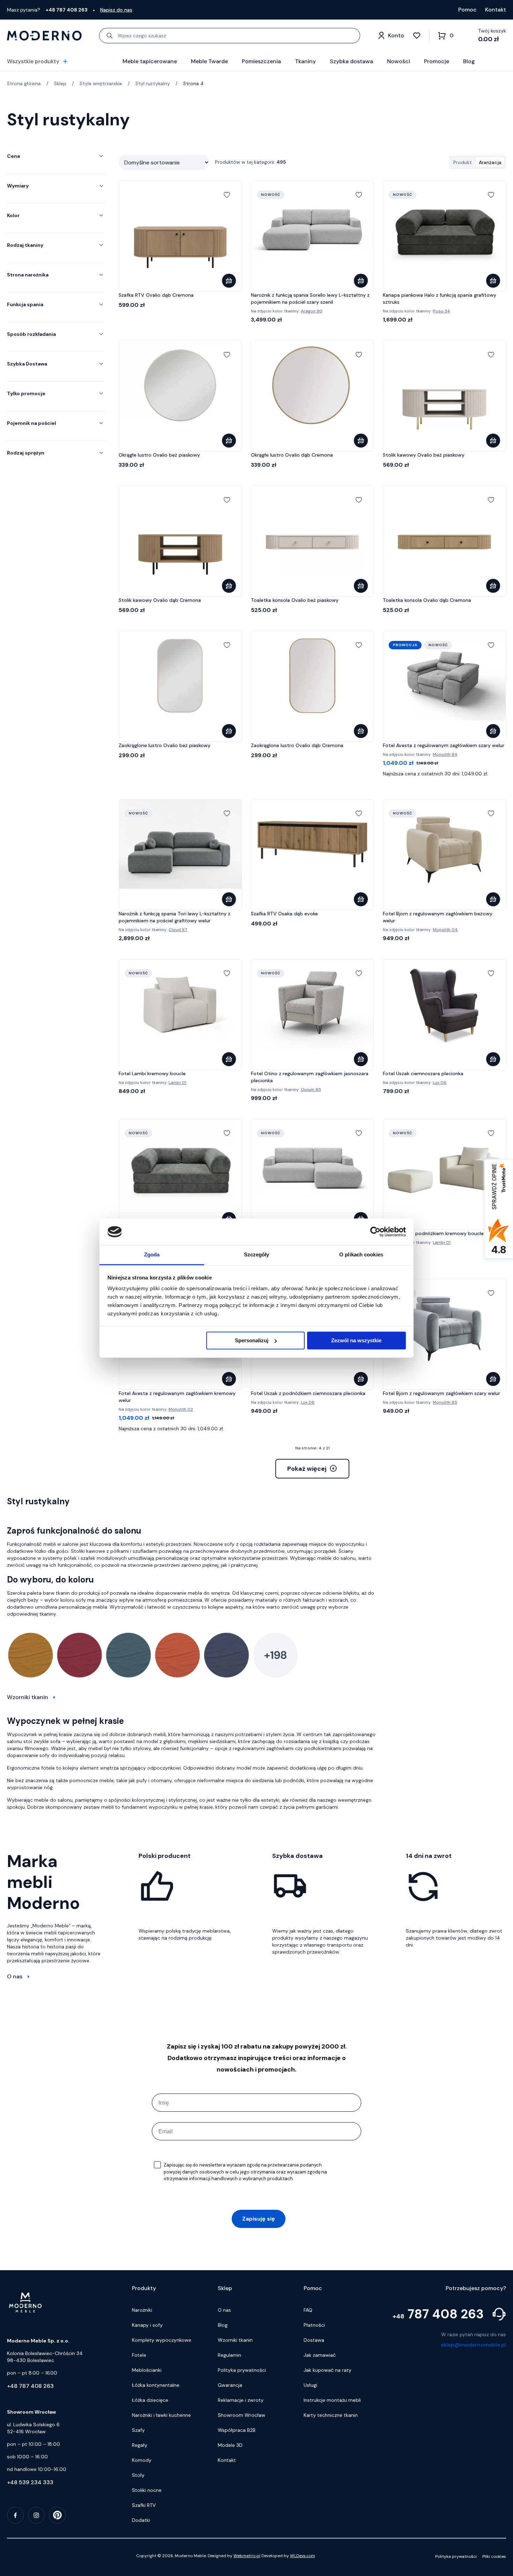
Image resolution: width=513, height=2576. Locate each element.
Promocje (437, 61)
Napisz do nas (116, 10)
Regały (140, 2445)
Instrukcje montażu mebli (332, 2400)
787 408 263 (438, 2314)
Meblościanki (147, 2370)
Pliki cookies (494, 2556)
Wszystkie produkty (33, 61)
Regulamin (229, 2355)
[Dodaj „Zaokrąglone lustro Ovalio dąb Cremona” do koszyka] (361, 731)
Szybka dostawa (351, 61)
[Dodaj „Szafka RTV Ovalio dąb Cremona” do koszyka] (229, 281)
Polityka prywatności (242, 2370)
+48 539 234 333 (30, 2482)
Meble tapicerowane (150, 61)
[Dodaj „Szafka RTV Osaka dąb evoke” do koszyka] (361, 899)
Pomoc (467, 10)
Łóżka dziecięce (150, 2400)
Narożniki (142, 2310)
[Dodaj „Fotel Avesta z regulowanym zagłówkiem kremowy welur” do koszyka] (229, 1379)
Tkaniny (305, 61)
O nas (15, 1976)
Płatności (314, 2325)
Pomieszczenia (261, 61)
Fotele (139, 2355)
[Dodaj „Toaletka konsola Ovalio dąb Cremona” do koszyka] (493, 586)
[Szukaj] (110, 36)
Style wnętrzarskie (101, 83)
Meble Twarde (209, 61)
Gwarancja (230, 2385)
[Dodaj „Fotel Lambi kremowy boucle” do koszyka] (229, 1059)
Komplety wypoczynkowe (162, 2340)
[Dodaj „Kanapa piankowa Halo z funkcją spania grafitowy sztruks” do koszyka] (493, 281)
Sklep (60, 83)
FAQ (308, 2310)
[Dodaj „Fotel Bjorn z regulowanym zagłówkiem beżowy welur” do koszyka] (493, 899)
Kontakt (496, 10)
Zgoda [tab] (152, 1255)
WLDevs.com (303, 2556)
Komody (142, 2460)
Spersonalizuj (252, 1340)
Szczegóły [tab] (257, 1255)
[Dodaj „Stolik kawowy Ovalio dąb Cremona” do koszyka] (229, 586)
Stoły (138, 2475)
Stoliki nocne (147, 2490)
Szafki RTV (144, 2505)
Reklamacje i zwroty (241, 2400)
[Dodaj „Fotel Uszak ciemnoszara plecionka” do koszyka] (493, 1059)
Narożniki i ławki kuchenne (161, 2415)
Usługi (310, 2385)
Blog (469, 61)
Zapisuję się (259, 2219)
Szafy (138, 2430)
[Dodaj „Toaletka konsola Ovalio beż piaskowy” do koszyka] (361, 586)
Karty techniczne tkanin (331, 2415)
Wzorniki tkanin (28, 1697)
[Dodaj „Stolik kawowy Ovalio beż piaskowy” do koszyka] (493, 441)
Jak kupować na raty (328, 2370)
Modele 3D (230, 2445)
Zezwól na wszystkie (356, 1340)
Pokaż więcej (307, 1469)
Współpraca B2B (237, 2430)
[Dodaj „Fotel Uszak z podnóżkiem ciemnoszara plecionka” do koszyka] (361, 1379)
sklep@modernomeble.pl (473, 2345)
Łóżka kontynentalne (156, 2385)
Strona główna (24, 83)
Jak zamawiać (320, 2355)
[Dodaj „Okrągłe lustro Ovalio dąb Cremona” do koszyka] (361, 441)
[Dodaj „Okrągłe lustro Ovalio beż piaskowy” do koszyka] (229, 441)
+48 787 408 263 (30, 2386)
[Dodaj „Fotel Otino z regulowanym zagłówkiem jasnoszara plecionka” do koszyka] (361, 1059)
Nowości (399, 61)
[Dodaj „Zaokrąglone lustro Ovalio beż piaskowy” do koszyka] (229, 731)
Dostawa (314, 2340)
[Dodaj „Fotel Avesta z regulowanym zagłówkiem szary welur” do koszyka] (493, 731)
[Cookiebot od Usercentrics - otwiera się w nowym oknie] (375, 1232)
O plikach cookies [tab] (361, 1255)
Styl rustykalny (153, 83)
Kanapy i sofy (147, 2325)
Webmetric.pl (247, 2556)
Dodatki (141, 2520)
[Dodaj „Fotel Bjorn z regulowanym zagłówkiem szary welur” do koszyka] (493, 1379)
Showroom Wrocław (241, 2415)
